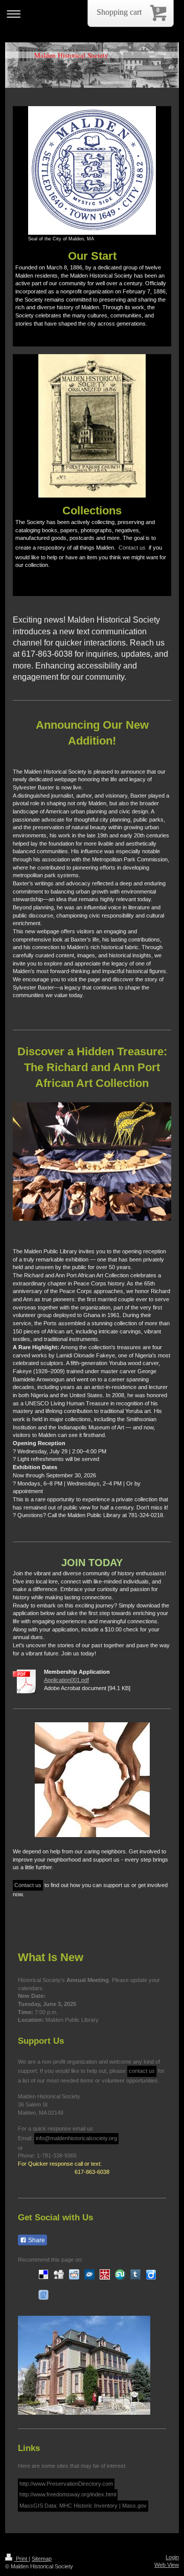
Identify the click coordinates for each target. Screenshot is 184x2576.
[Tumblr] (135, 2274)
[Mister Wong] (105, 2274)
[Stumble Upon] (120, 2274)
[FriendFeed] (43, 2295)
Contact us (132, 548)
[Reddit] (74, 2274)
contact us (142, 2071)
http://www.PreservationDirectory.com (66, 2484)
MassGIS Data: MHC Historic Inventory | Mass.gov (83, 2506)
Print (21, 2559)
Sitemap (42, 2559)
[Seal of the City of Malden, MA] (92, 170)
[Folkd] (89, 2274)
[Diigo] (151, 2274)
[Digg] (59, 2274)
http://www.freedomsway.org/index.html (68, 2494)
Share (36, 2240)
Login (172, 2557)
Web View (167, 2565)
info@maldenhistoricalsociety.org (76, 2138)
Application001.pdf (66, 1680)
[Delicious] (43, 2274)
